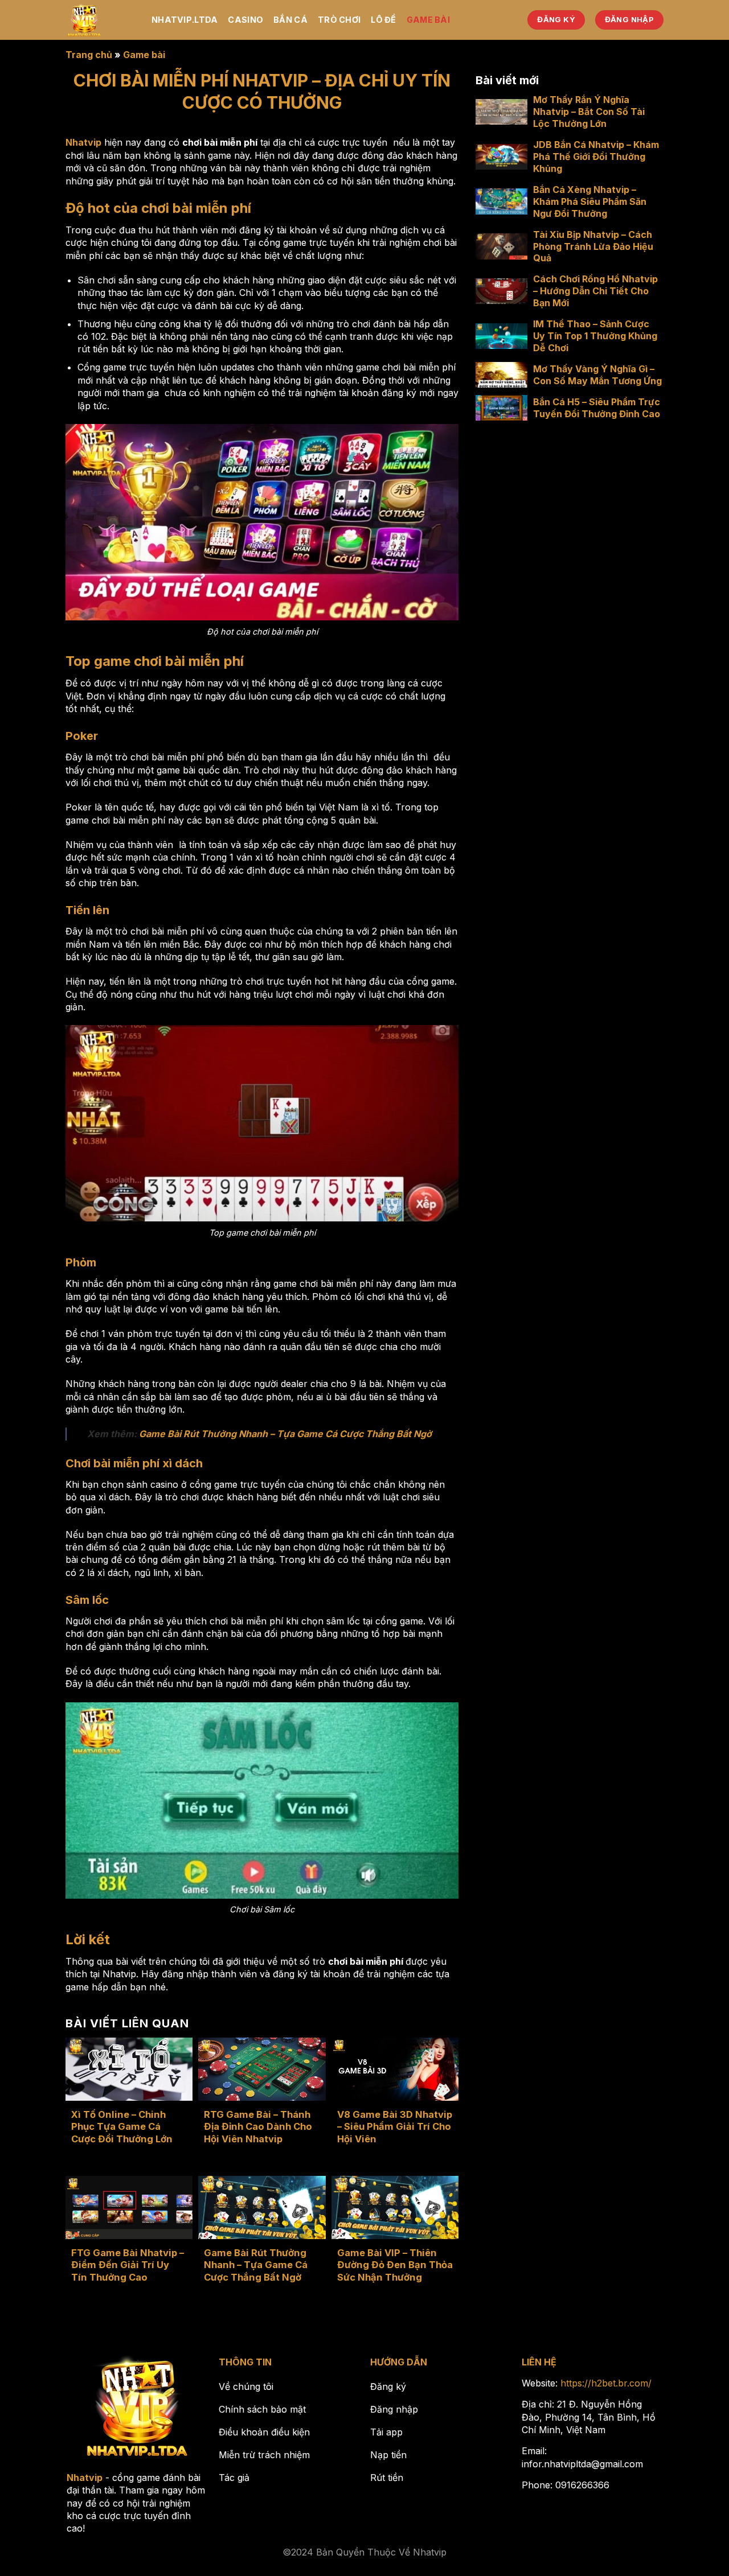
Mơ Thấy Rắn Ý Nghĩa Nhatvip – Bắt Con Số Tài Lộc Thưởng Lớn (589, 112)
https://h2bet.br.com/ (606, 2383)
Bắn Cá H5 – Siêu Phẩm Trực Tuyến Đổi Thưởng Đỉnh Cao (597, 408)
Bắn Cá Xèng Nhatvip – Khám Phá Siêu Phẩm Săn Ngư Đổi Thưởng (590, 201)
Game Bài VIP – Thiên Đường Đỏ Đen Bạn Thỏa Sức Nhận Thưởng (395, 2265)
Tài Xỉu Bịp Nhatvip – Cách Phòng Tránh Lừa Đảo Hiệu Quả (593, 246)
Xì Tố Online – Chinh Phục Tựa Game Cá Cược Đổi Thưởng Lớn (122, 2127)
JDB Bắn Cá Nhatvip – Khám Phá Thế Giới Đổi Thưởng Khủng (596, 157)
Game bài (428, 20)
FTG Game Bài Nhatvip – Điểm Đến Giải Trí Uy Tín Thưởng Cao (128, 2265)
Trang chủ (89, 55)
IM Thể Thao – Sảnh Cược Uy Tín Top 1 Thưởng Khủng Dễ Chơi (595, 336)
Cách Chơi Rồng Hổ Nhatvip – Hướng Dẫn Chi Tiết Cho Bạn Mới (595, 291)
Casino (245, 20)
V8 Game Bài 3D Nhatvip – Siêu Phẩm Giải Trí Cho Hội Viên (395, 2127)
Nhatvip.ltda (185, 20)
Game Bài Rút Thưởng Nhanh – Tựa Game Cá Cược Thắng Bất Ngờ (285, 1434)
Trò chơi (339, 20)
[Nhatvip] (100, 20)
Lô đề (383, 20)
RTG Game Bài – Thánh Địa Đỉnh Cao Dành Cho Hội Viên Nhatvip (258, 2127)
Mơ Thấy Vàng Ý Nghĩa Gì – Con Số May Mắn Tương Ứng (597, 375)
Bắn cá (290, 20)
